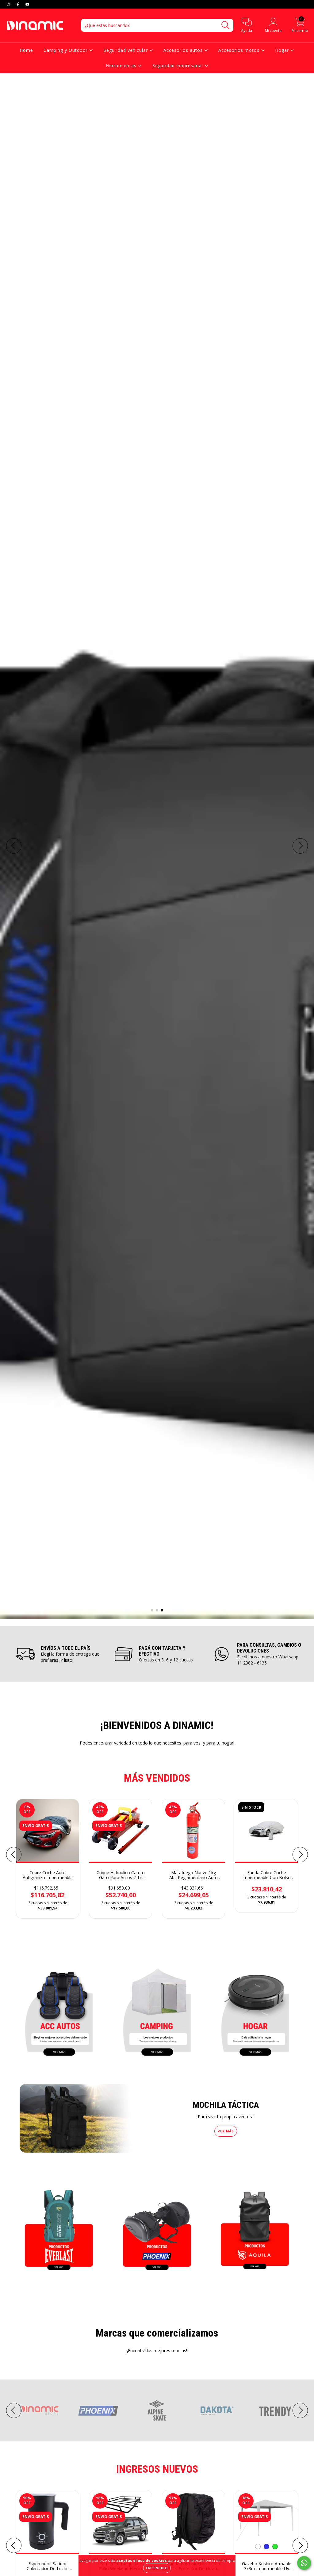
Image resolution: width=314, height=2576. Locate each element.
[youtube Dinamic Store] (27, 4)
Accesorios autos (184, 50)
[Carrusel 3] (157, 846)
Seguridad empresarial (178, 65)
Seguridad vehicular (126, 50)
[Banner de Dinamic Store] (59, 2010)
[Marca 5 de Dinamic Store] (274, 2410)
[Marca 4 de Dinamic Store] (216, 2410)
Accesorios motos (240, 50)
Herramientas (122, 65)
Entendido (157, 2568)
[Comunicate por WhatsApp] (304, 2563)
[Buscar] (226, 25)
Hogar (283, 50)
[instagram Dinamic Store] (9, 4)
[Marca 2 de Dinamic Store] (98, 2410)
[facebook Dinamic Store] (18, 4)
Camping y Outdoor (66, 50)
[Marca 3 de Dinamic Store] (157, 2410)
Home (26, 50)
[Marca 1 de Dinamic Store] (40, 2410)
